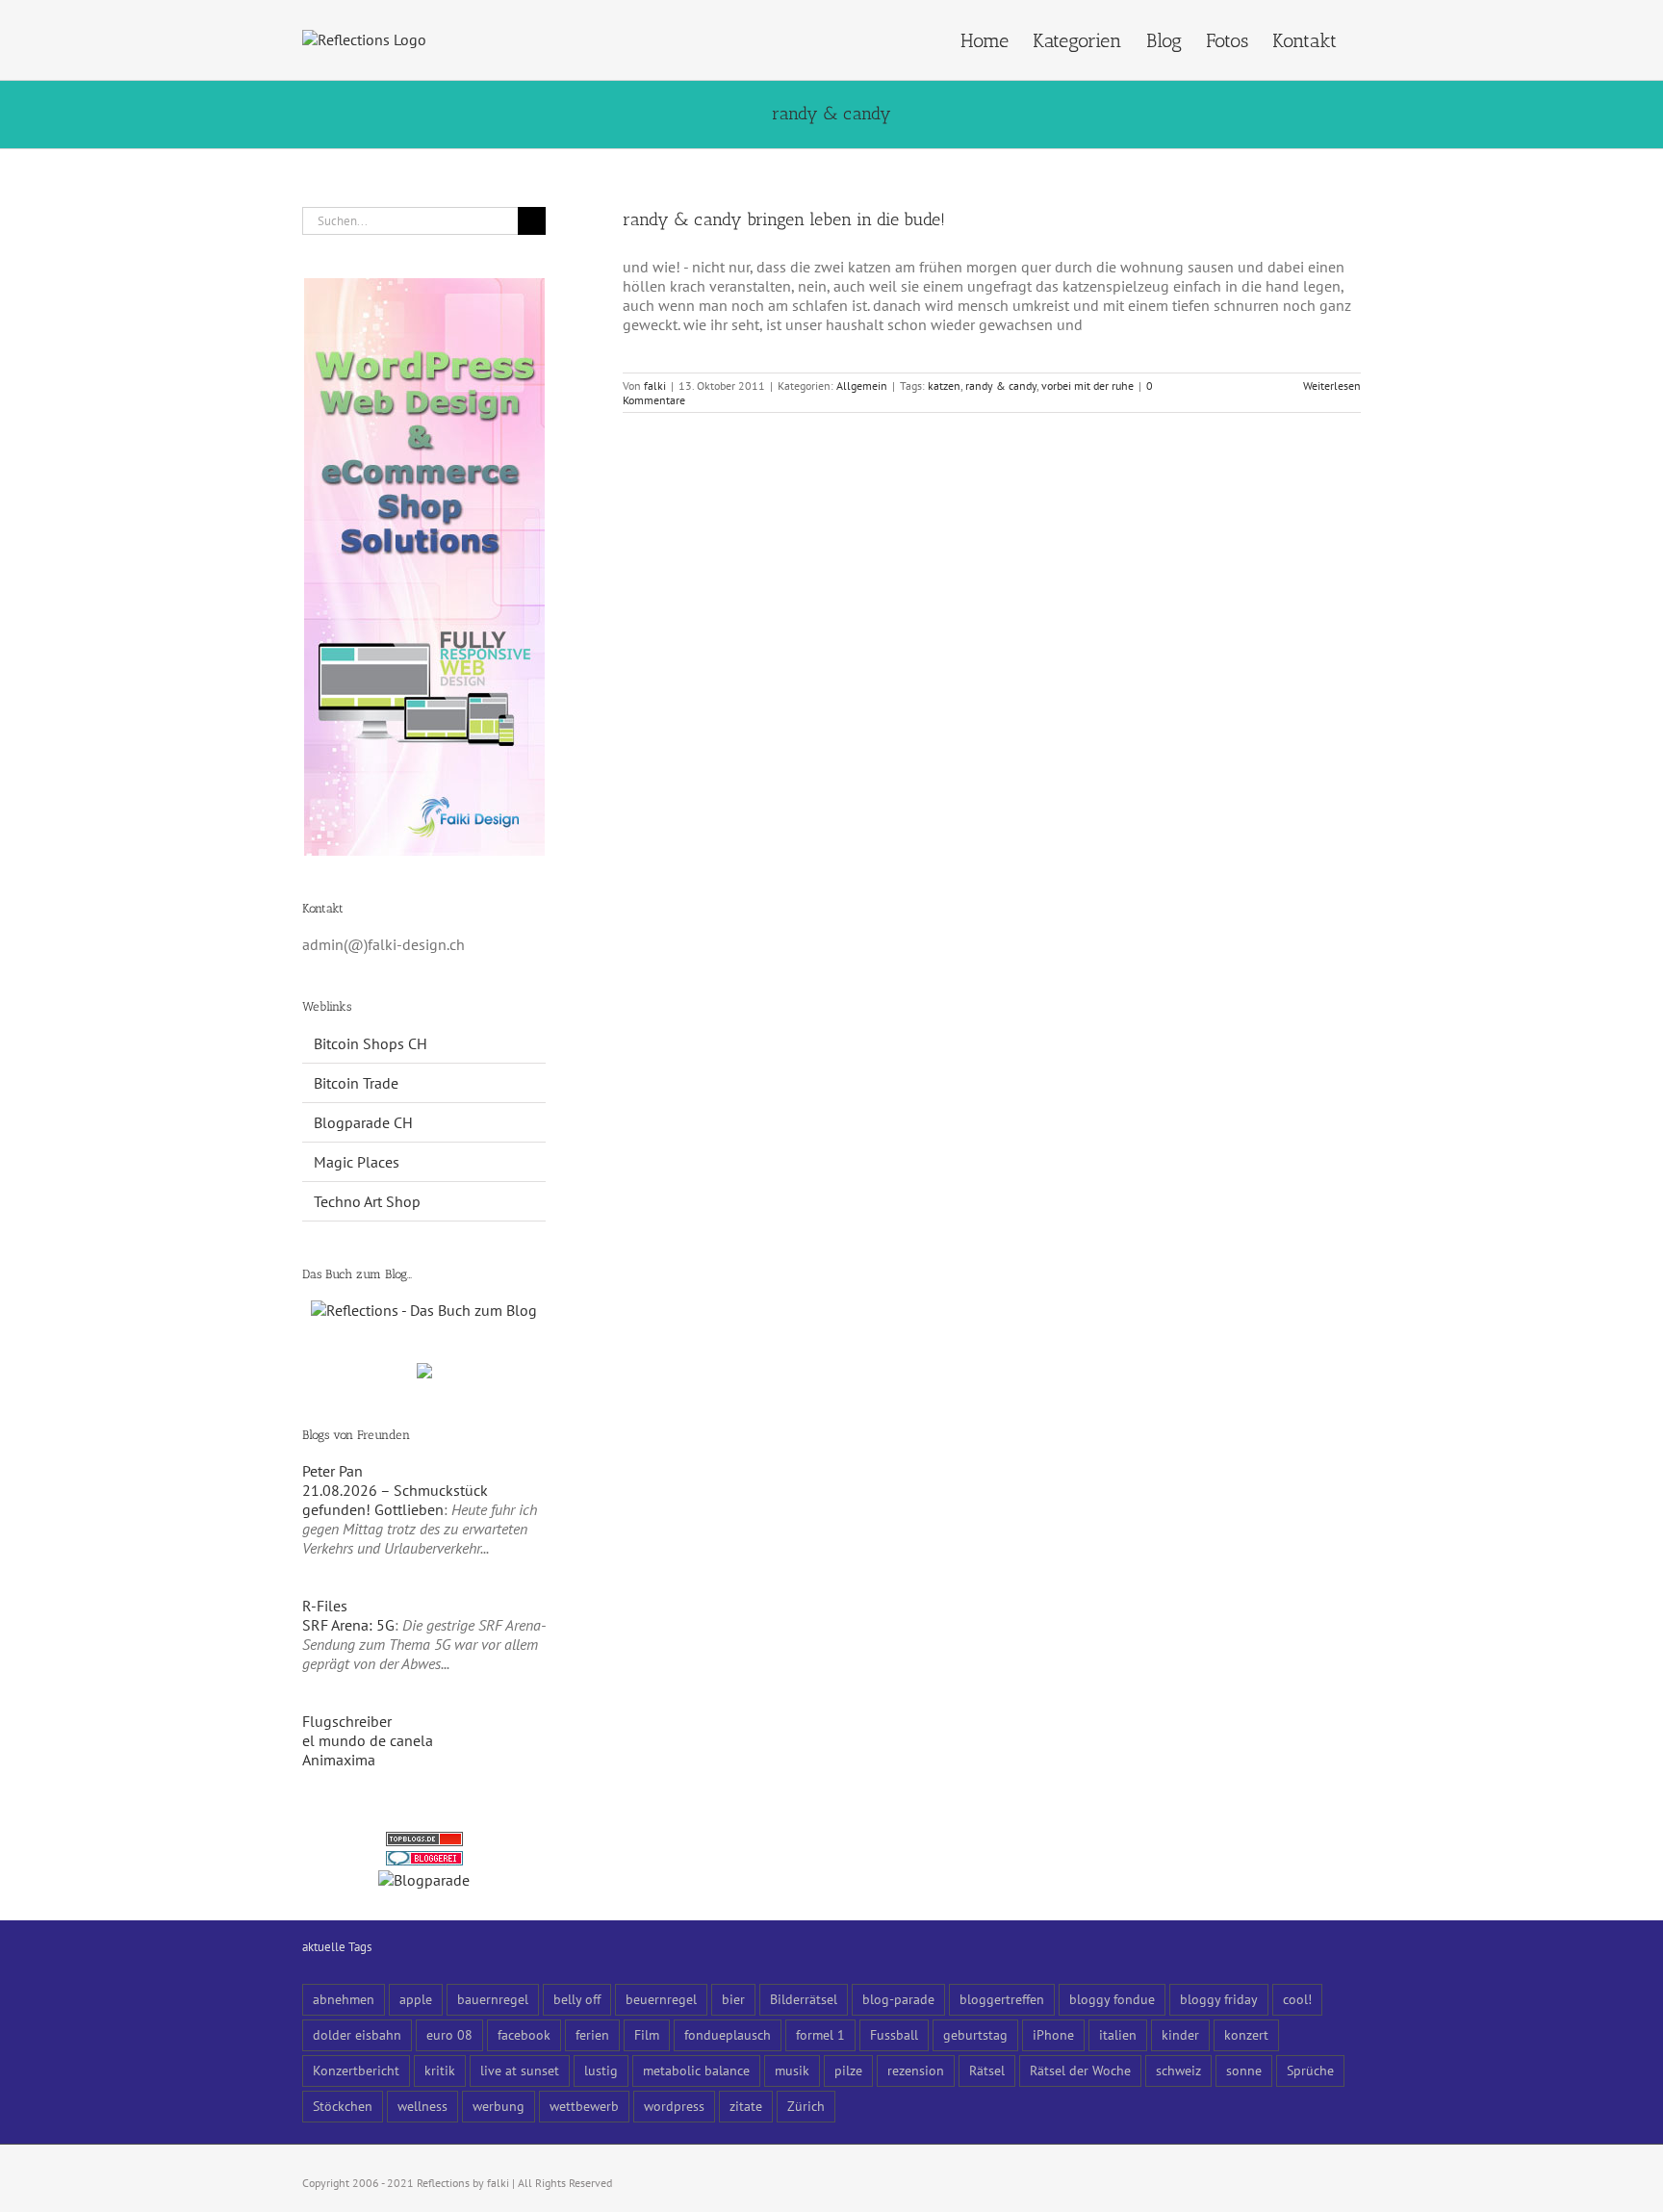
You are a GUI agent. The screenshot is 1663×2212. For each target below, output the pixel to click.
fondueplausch (728, 2034)
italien (1118, 2034)
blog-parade (898, 1999)
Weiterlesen (1332, 386)
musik (792, 2070)
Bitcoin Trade (356, 1083)
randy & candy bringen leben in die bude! (784, 219)
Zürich (806, 2106)
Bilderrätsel (804, 1999)
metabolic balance (696, 2070)
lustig (601, 2070)
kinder (1180, 2034)
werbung (499, 2106)
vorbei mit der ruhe (1087, 386)
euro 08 (449, 2034)
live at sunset (520, 2070)
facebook (524, 2034)
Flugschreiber (347, 1721)
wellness (422, 2106)
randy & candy (1001, 386)
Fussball (894, 2034)
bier (733, 1999)
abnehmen (344, 1999)
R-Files (325, 1606)
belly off (577, 1999)
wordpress (674, 2106)
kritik (440, 2070)
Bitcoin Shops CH (371, 1043)
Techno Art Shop (367, 1201)
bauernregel (493, 1999)
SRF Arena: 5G (348, 1625)
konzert (1246, 2034)
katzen (944, 386)
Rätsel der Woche (1080, 2070)
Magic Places (357, 1162)
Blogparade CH (363, 1122)
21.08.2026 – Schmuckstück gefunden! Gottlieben (395, 1500)
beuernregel (661, 1999)
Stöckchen (343, 2106)
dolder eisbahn (357, 2034)
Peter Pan (333, 1471)
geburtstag (975, 2034)
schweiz (1178, 2070)
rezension (916, 2070)
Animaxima (339, 1760)
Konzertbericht (356, 2070)
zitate (746, 2106)
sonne (1244, 2070)
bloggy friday (1219, 1999)
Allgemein (862, 386)
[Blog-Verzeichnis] (424, 1861)
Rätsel (987, 2070)
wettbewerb (584, 2106)
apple (416, 1999)
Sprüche (1310, 2070)
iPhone (1053, 2034)
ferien (592, 2034)
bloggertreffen (1002, 1999)
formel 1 (820, 2034)
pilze (848, 2070)
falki (655, 386)
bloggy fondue (1112, 1999)
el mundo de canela (368, 1740)
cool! (1297, 1999)
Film (647, 2034)
